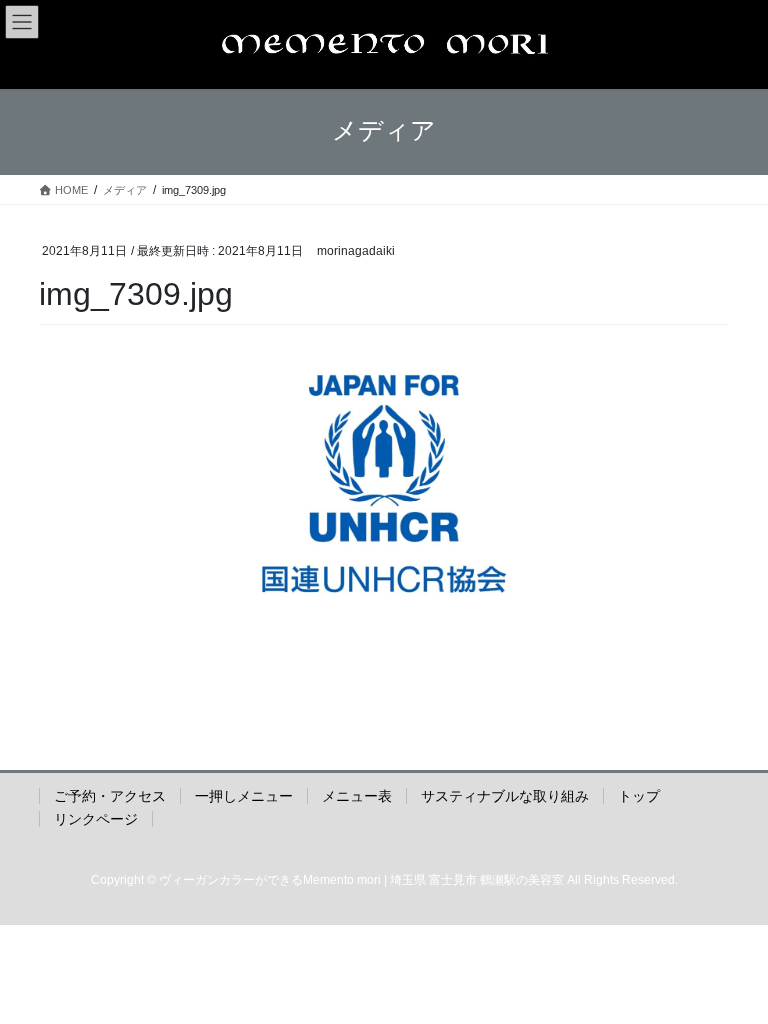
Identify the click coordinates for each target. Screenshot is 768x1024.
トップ (639, 796)
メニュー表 (357, 796)
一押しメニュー (244, 796)
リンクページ (96, 819)
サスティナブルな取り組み (505, 796)
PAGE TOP (731, 975)
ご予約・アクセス (110, 796)
